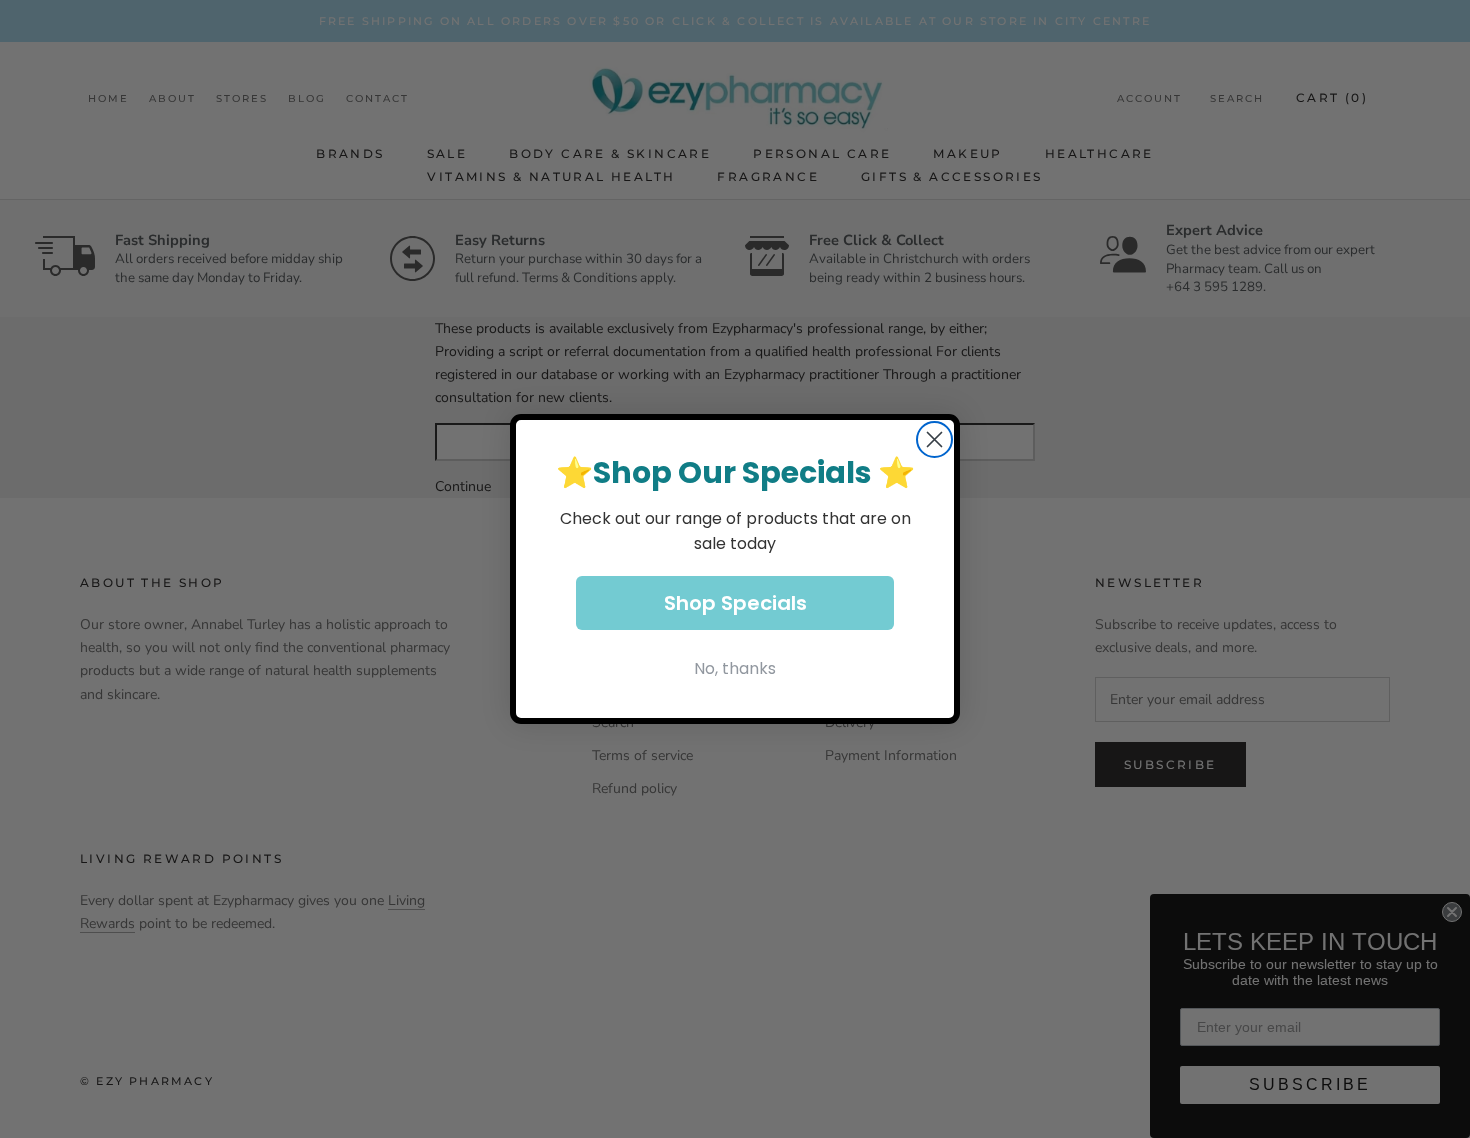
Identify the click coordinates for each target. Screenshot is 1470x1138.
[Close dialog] (934, 439)
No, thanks (735, 668)
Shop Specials (735, 603)
